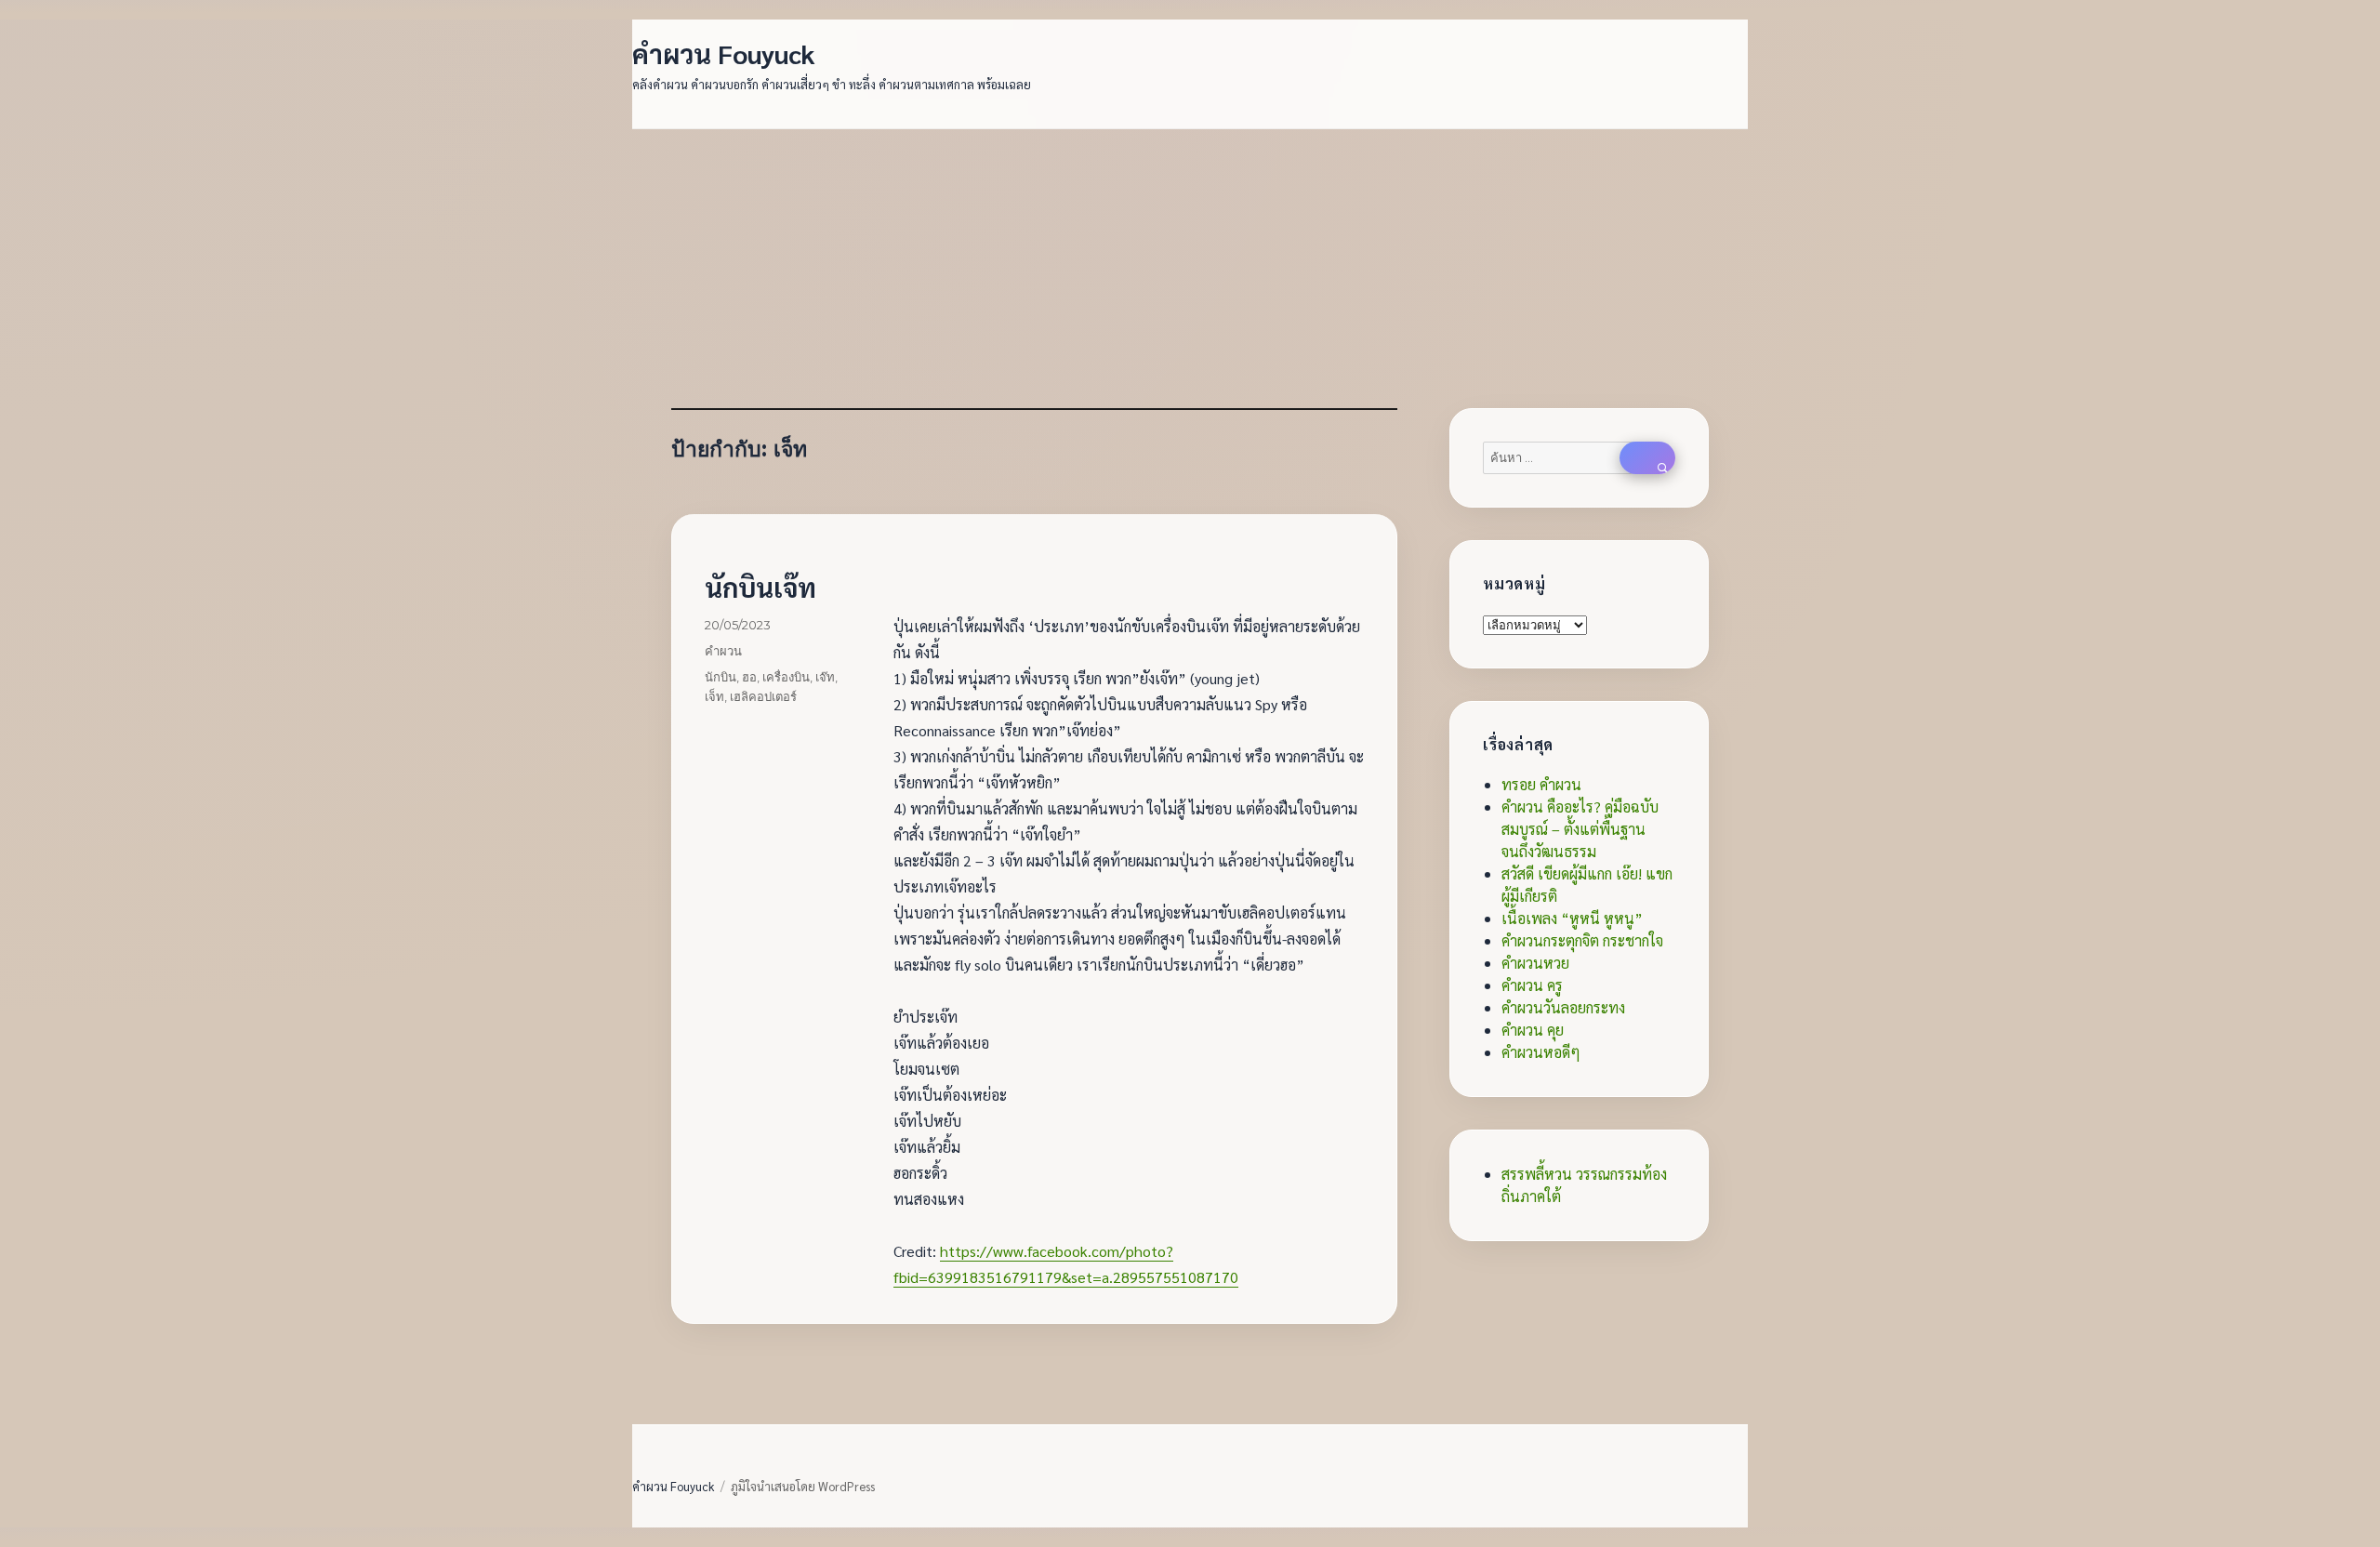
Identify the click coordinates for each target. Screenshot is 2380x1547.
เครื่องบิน (786, 677)
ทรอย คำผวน (1541, 784)
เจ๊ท (825, 677)
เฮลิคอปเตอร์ (763, 696)
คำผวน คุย (1533, 1030)
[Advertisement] (1194, 271)
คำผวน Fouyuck (724, 53)
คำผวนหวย (1535, 963)
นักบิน (721, 677)
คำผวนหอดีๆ (1541, 1052)
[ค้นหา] (1647, 458)
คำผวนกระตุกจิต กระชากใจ (1582, 940)
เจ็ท (714, 696)
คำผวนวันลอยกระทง (1563, 1007)
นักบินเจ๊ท (760, 587)
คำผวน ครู (1532, 985)
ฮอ (749, 677)
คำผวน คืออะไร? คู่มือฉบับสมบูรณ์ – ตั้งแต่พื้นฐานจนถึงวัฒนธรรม (1580, 829)
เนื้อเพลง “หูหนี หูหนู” (1572, 918)
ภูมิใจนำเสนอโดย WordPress (803, 1486)
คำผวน (723, 651)
